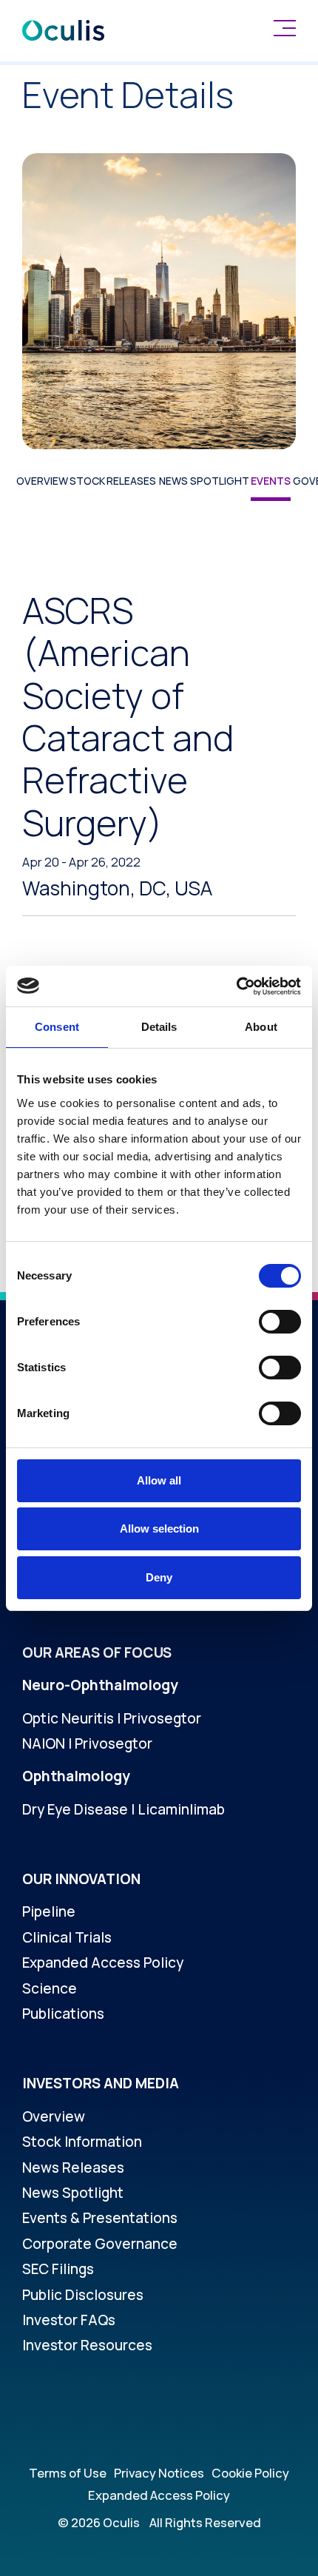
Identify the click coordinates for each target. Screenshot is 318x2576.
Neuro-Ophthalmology (100, 1685)
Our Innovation (81, 1879)
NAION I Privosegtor (87, 1743)
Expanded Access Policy (103, 1963)
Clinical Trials (67, 1937)
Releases (131, 481)
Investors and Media (101, 2083)
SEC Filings (58, 2269)
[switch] (280, 1322)
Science (50, 1988)
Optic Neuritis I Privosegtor (112, 1718)
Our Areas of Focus (97, 1652)
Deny (159, 1577)
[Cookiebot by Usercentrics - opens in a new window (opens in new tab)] (236, 986)
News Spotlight (204, 481)
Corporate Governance (100, 2244)
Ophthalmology (76, 1776)
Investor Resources (87, 2345)
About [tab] (261, 1027)
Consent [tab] (57, 1027)
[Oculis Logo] (63, 30)
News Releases (73, 2168)
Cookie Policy (250, 2473)
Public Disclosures (83, 2295)
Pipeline (49, 1911)
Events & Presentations (100, 2218)
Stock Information (82, 2142)
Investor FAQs (69, 2320)
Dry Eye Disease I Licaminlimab (124, 1809)
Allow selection (159, 1529)
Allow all (159, 1480)
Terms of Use (68, 2473)
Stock (87, 481)
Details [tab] (159, 1027)
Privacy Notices (159, 2473)
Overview (42, 481)
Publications (63, 2014)
